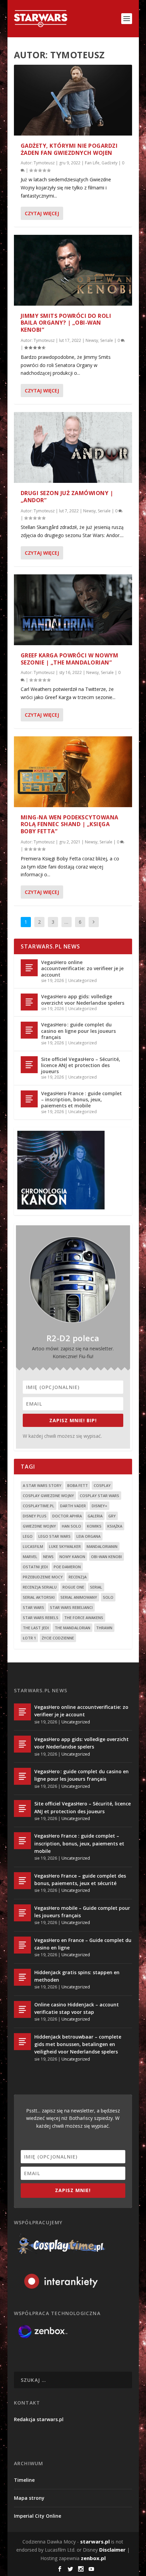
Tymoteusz (44, 163)
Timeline (24, 2480)
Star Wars (33, 1607)
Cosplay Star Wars (99, 1496)
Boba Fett (78, 1485)
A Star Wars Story (42, 1485)
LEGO (28, 1536)
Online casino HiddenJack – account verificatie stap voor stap (77, 2008)
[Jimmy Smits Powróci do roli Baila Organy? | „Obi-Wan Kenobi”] (73, 270)
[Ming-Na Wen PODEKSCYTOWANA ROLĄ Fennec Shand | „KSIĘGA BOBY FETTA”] (73, 772)
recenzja (78, 1577)
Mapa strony (29, 2498)
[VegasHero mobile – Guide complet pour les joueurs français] (22, 1913)
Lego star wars (54, 1536)
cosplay (102, 1485)
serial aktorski (39, 1597)
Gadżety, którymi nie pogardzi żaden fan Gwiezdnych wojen (69, 149)
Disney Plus (35, 1516)
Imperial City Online (38, 2516)
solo (108, 1597)
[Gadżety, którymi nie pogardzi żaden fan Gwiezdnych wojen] (73, 100)
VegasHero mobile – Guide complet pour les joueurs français (82, 1912)
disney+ (99, 1506)
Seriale (107, 340)
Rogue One (73, 1587)
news (48, 1557)
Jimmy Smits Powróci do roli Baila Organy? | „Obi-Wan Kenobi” (66, 323)
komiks (94, 1526)
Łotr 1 (29, 1638)
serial (96, 1587)
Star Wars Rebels (41, 1618)
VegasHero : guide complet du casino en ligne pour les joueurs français (78, 1031)
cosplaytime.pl (39, 1506)
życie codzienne (58, 1638)
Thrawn (104, 1628)
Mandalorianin (102, 1546)
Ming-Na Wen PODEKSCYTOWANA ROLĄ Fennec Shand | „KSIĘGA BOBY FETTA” (70, 824)
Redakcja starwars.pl (39, 2419)
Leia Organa (88, 1536)
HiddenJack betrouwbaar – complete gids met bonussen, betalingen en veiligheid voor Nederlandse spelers (78, 2044)
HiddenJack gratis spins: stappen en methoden (77, 1976)
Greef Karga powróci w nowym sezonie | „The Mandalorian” (70, 659)
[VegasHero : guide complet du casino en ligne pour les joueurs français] (29, 1030)
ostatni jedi (35, 1567)
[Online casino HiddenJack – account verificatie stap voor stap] (22, 2009)
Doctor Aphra (67, 1516)
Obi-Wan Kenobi (106, 1557)
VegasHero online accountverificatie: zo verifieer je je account (82, 968)
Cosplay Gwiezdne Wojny (48, 1496)
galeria (95, 1516)
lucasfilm (33, 1546)
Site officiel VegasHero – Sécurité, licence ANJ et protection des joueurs (81, 1065)
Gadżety (109, 163)
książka (115, 1526)
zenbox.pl (93, 2558)
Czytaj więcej (42, 213)
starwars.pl (95, 2541)
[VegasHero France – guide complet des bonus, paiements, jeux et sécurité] (22, 1881)
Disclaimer (112, 2550)
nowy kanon (72, 1557)
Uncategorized (83, 980)
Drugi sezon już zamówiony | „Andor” (67, 497)
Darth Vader (73, 1506)
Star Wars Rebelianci (71, 1607)
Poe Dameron (67, 1567)
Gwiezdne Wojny (39, 1526)
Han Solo (71, 1526)
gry (112, 1516)
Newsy (92, 340)
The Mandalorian (72, 1628)
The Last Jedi (36, 1628)
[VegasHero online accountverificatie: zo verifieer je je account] (29, 968)
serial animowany (79, 1597)
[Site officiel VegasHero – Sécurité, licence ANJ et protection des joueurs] (29, 1065)
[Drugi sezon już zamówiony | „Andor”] (73, 447)
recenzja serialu (40, 1587)
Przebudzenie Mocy (43, 1577)
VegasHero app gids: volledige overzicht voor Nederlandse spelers (83, 999)
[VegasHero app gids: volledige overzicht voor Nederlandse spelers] (29, 1002)
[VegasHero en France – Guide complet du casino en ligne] (22, 1945)
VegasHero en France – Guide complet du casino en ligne (83, 1944)
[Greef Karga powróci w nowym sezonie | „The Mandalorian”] (73, 610)
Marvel (30, 1557)
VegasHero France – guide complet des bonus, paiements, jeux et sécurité (80, 1879)
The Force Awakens (84, 1618)
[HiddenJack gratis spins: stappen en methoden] (22, 1977)
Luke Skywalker (65, 1546)
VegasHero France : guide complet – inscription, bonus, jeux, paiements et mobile (81, 1099)
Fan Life (92, 163)
